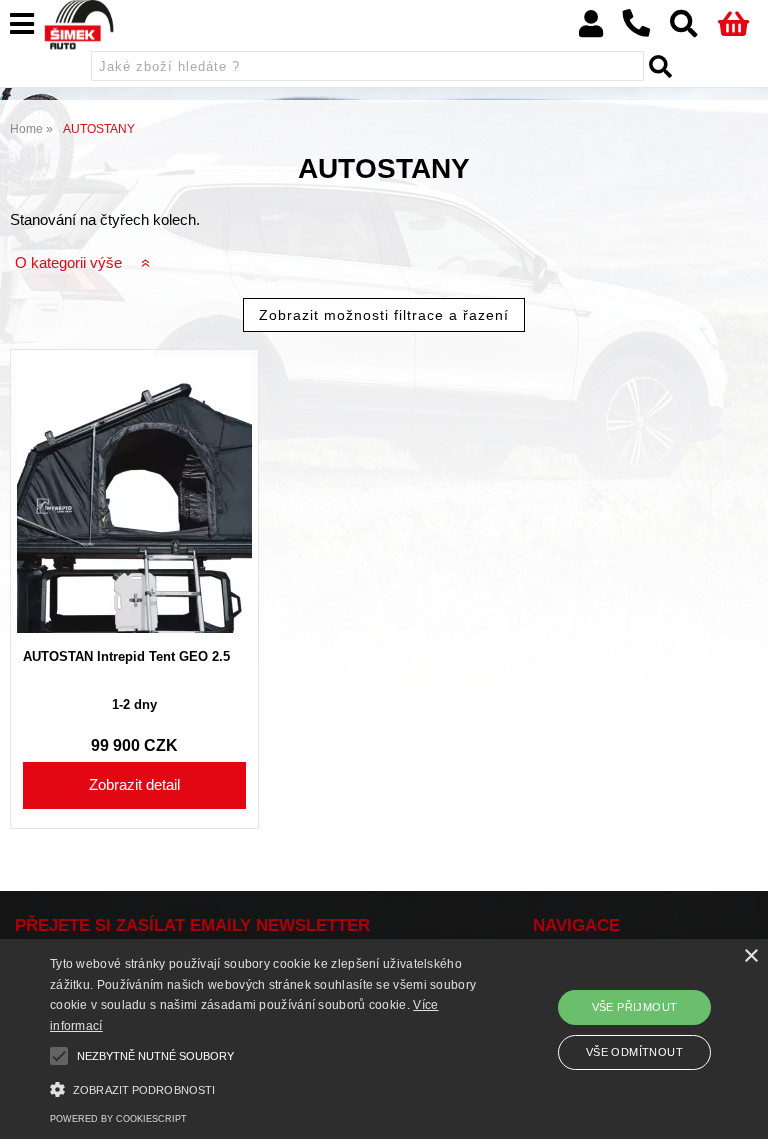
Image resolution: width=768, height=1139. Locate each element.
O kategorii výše (68, 262)
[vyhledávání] (693, 28)
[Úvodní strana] (79, 25)
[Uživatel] (600, 28)
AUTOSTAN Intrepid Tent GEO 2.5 (126, 657)
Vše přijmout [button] (635, 1007)
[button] (267, 1087)
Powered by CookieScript (118, 1119)
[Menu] (22, 24)
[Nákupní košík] (743, 28)
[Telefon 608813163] (646, 37)
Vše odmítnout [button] (634, 1052)
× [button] (750, 956)
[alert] (384, 1039)
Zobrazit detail (134, 784)
